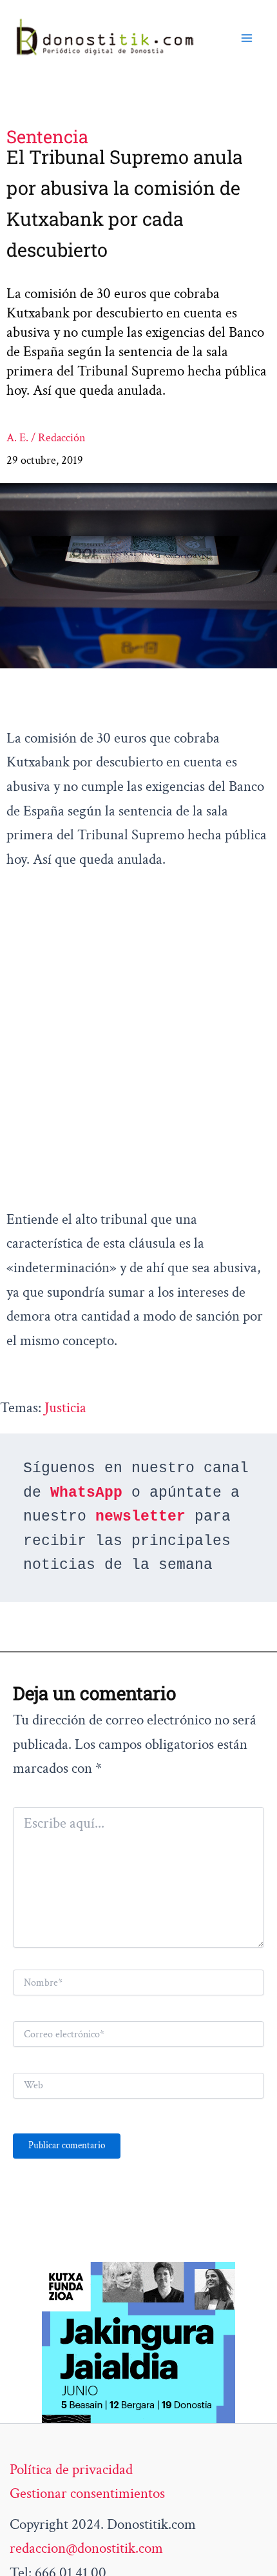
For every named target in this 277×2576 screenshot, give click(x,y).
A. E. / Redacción (46, 438)
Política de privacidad (71, 2470)
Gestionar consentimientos (87, 2493)
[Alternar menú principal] (247, 38)
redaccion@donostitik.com (86, 2548)
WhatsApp (86, 1493)
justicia (65, 1408)
